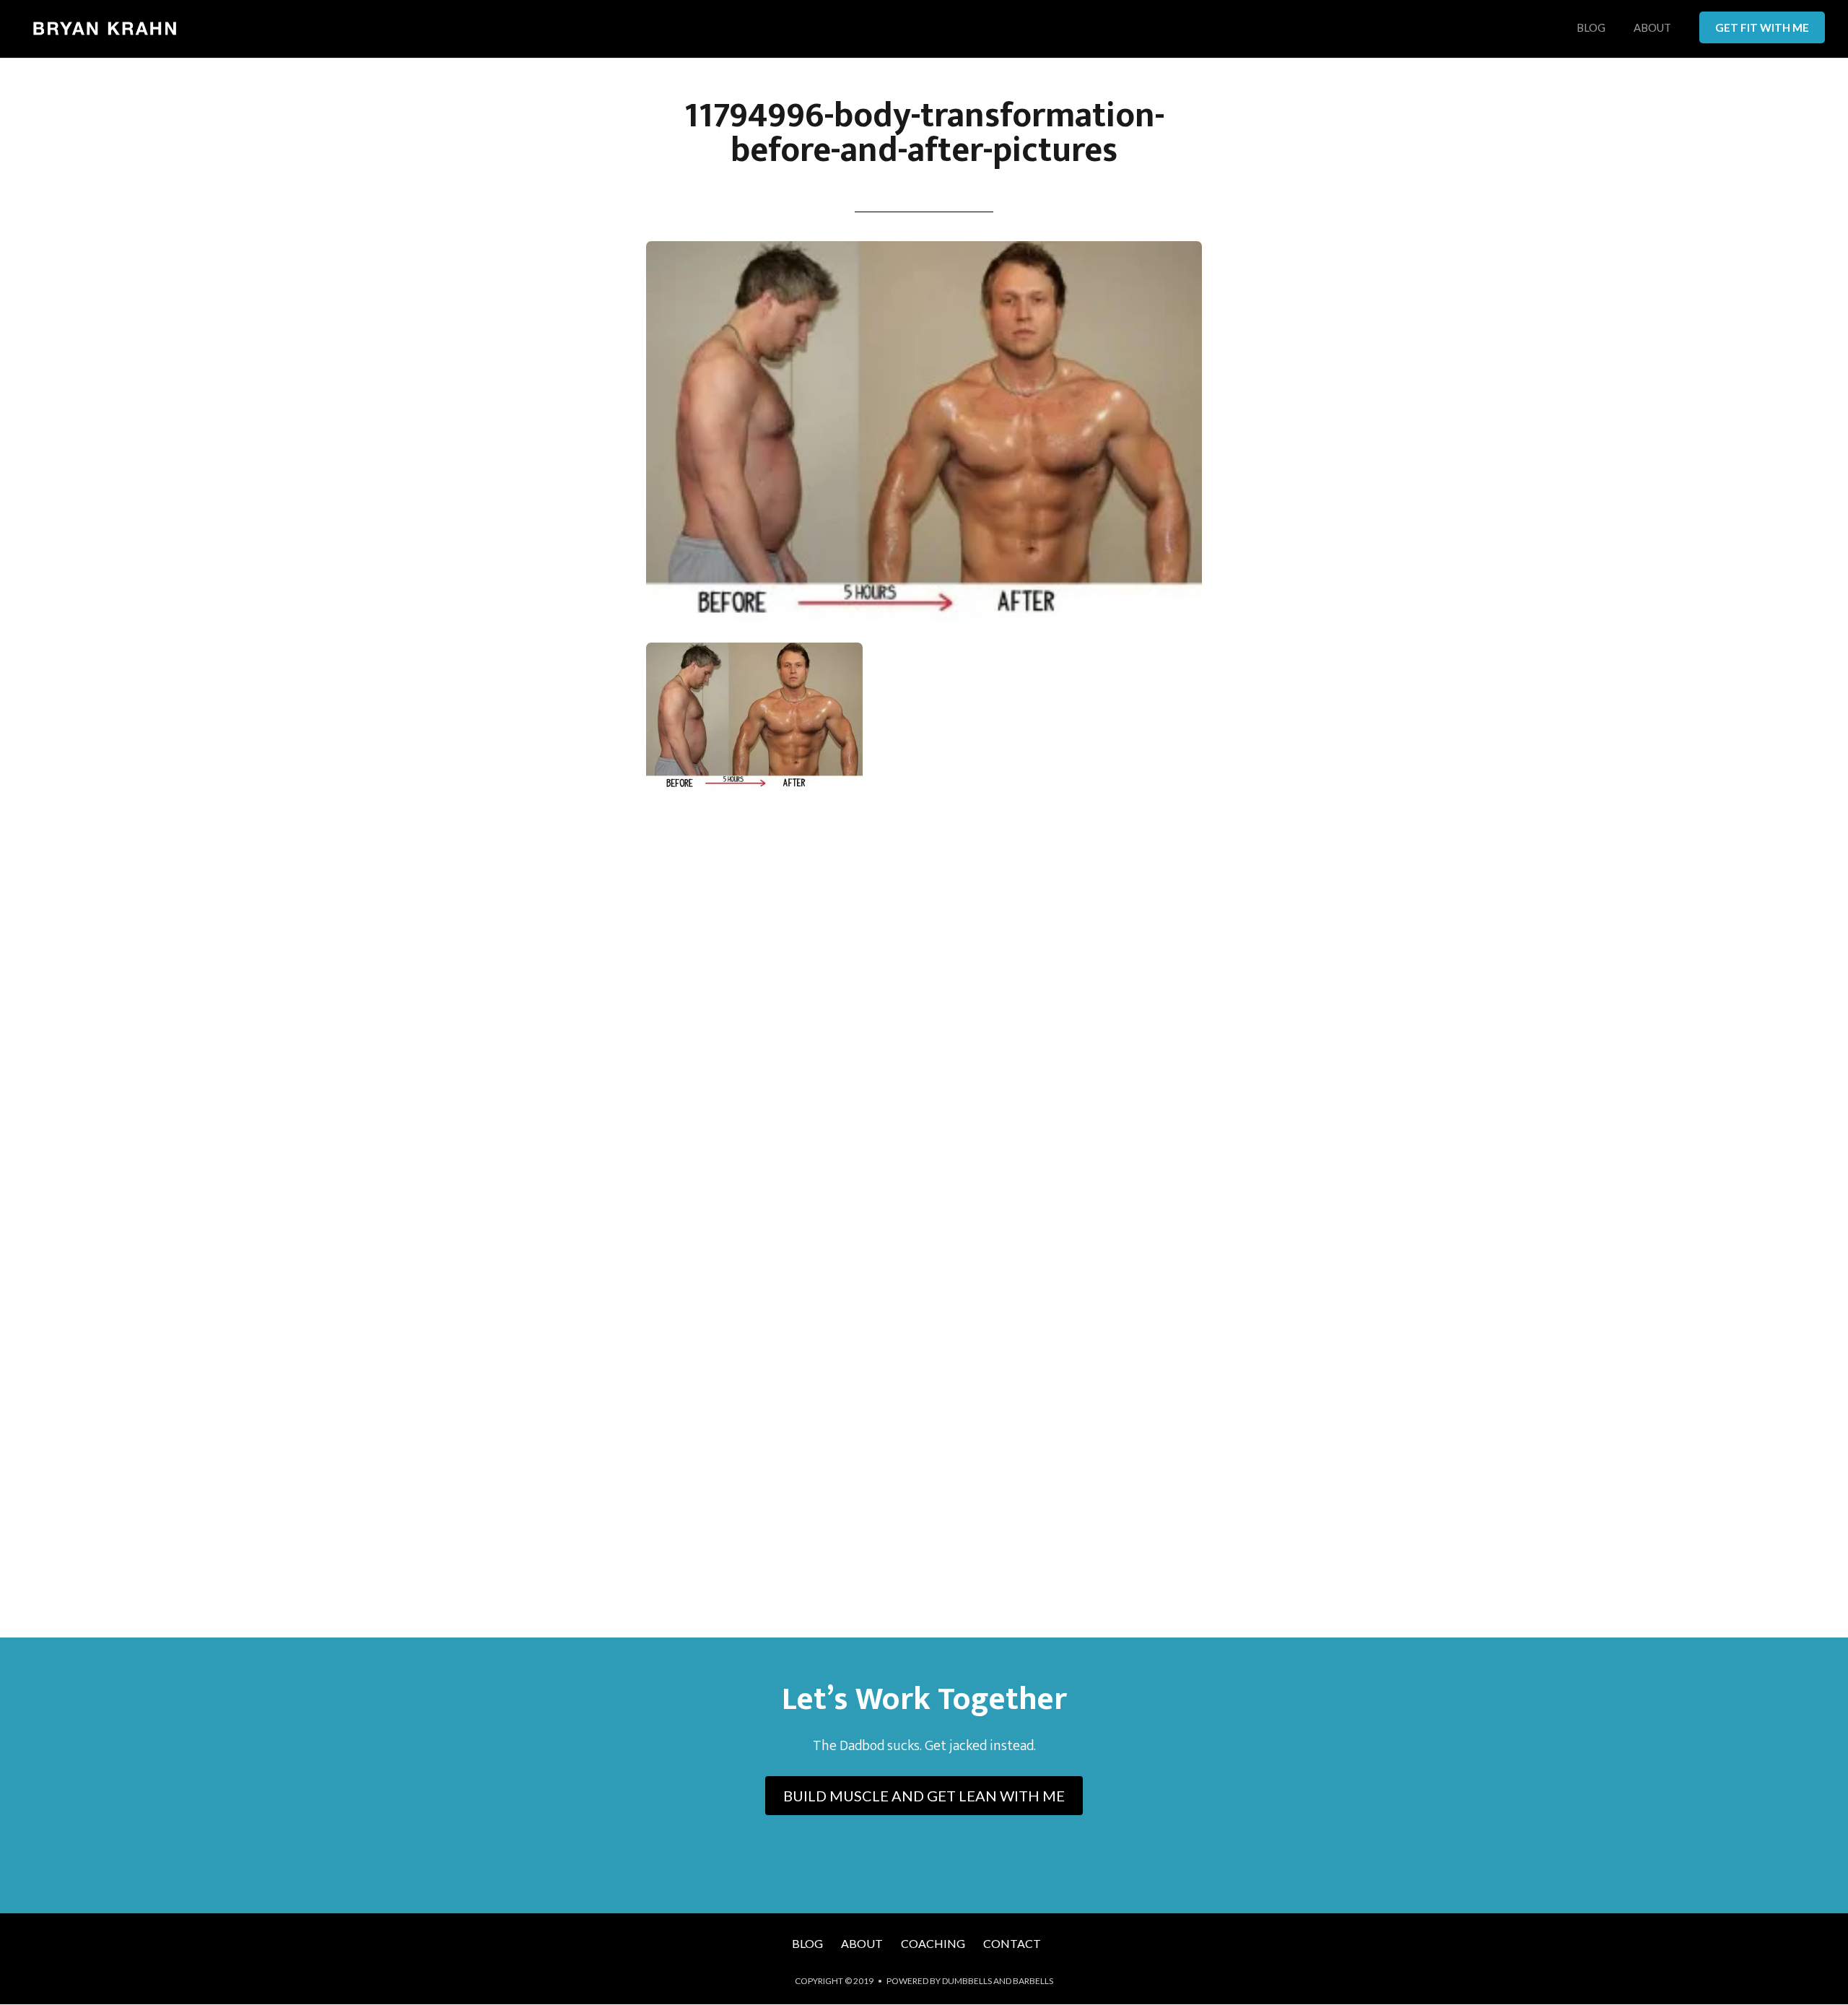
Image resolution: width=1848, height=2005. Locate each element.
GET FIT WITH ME (1762, 27)
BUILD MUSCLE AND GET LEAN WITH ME (924, 1796)
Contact (1012, 1943)
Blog (1591, 28)
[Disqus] (924, 1014)
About (1652, 28)
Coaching (933, 1943)
